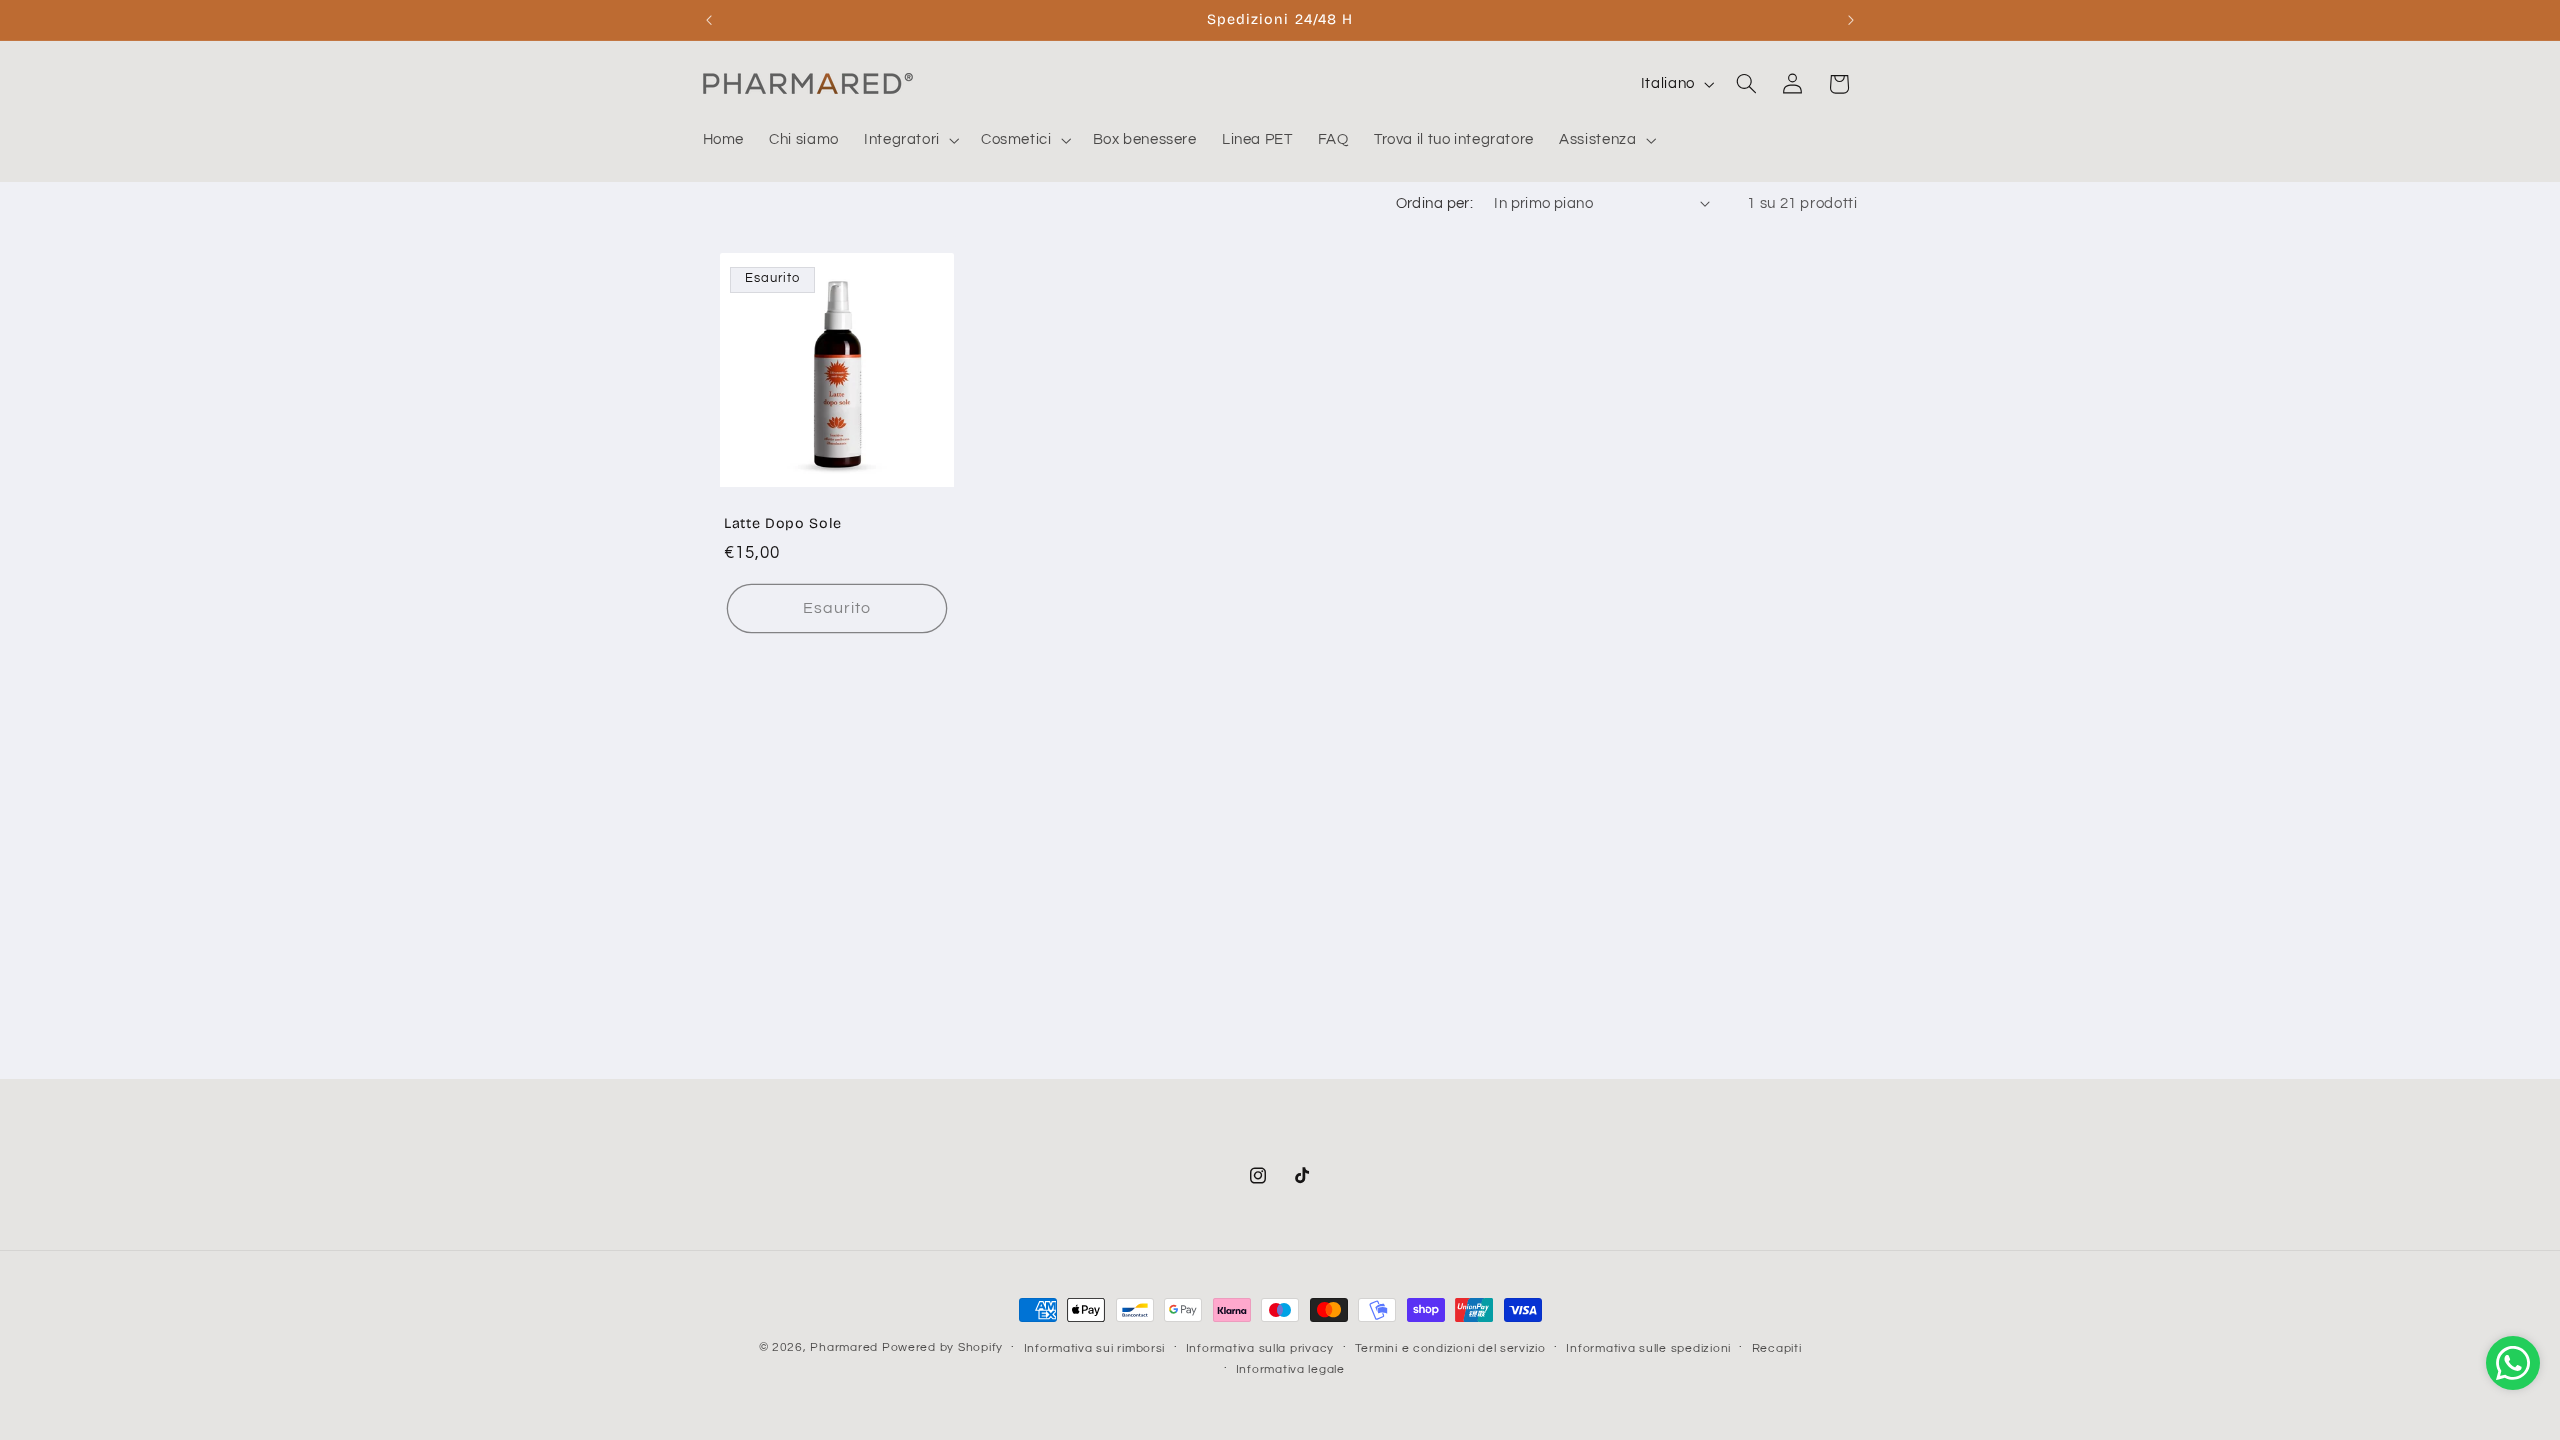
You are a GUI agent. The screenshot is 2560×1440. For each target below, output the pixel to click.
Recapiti (1777, 1348)
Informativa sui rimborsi (1095, 1348)
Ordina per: (1435, 203)
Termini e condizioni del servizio (1450, 1348)
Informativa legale (1290, 1369)
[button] (909, 140)
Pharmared (844, 1347)
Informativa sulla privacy (1260, 1348)
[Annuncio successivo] (1851, 20)
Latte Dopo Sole (783, 524)
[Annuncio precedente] (709, 20)
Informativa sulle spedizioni (1648, 1348)
